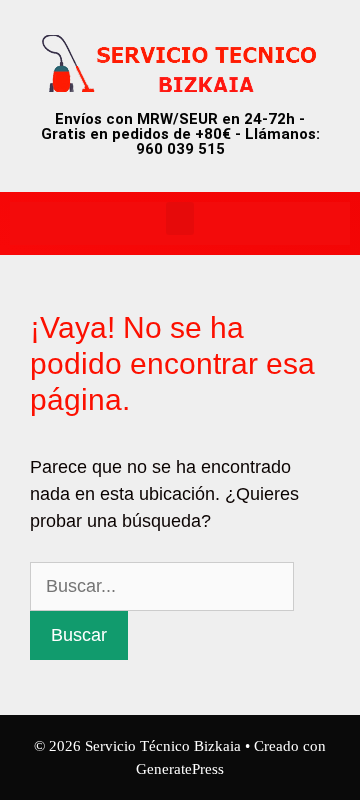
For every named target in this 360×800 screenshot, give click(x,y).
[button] (180, 218)
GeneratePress (180, 769)
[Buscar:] (162, 586)
